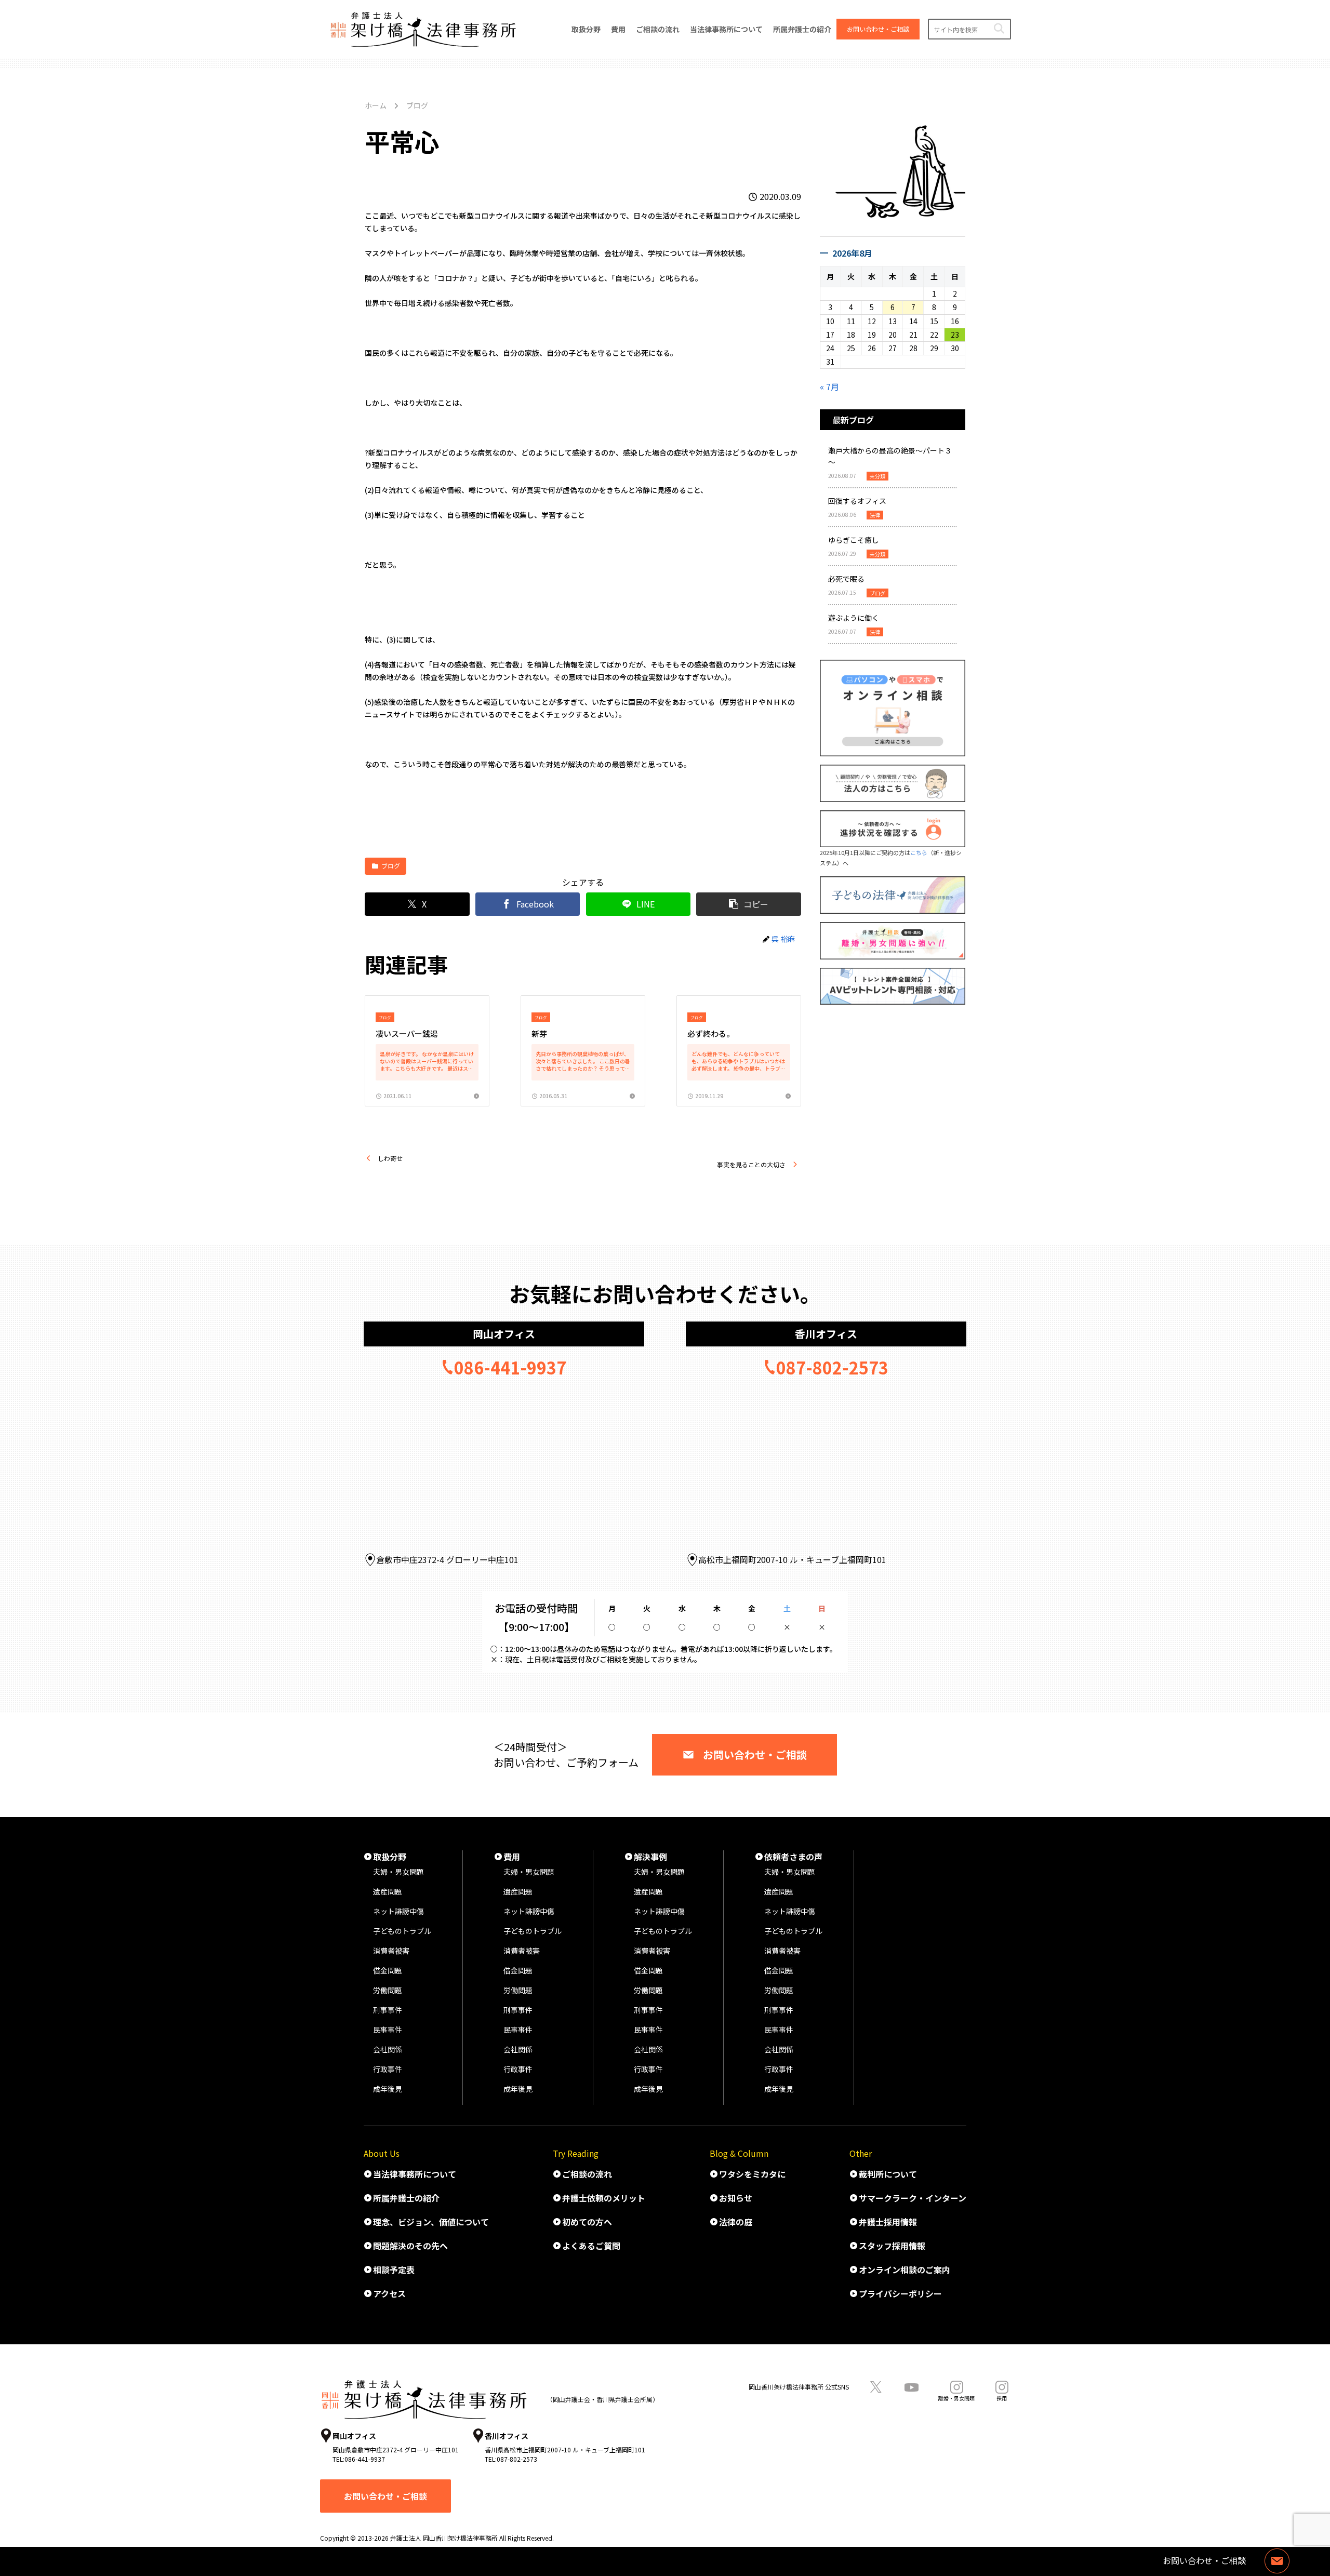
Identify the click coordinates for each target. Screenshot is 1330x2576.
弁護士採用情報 (888, 2222)
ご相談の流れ (587, 2174)
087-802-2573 (832, 1367)
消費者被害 (391, 1951)
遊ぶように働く (854, 618)
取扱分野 (390, 1857)
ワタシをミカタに (752, 2174)
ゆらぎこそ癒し (854, 540)
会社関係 (388, 2049)
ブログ (391, 866)
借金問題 (388, 1970)
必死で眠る (846, 579)
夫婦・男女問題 (398, 1872)
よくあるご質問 (591, 2246)
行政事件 (388, 2069)
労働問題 (388, 1990)
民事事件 (388, 2030)
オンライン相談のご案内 (905, 2270)
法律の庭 (736, 2222)
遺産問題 (388, 1891)
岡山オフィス (504, 1334)
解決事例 (650, 1857)
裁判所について (888, 2174)
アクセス (389, 2293)
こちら (919, 852)
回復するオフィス (857, 501)
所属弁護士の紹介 (406, 2198)
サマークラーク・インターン (913, 2198)
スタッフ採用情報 (892, 2246)
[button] (999, 29)
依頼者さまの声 (793, 1857)
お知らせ (736, 2198)
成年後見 (388, 2089)
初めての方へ (587, 2222)
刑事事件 (388, 2010)
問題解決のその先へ (410, 2246)
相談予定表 (394, 2270)
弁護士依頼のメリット (604, 2198)
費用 (512, 1857)
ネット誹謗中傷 (398, 1911)
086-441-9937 (510, 1367)
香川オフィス (826, 1334)
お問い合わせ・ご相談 (755, 1754)
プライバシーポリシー (900, 2293)
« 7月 (829, 386)
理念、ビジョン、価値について (431, 2222)
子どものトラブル (402, 1931)
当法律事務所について (415, 2174)
